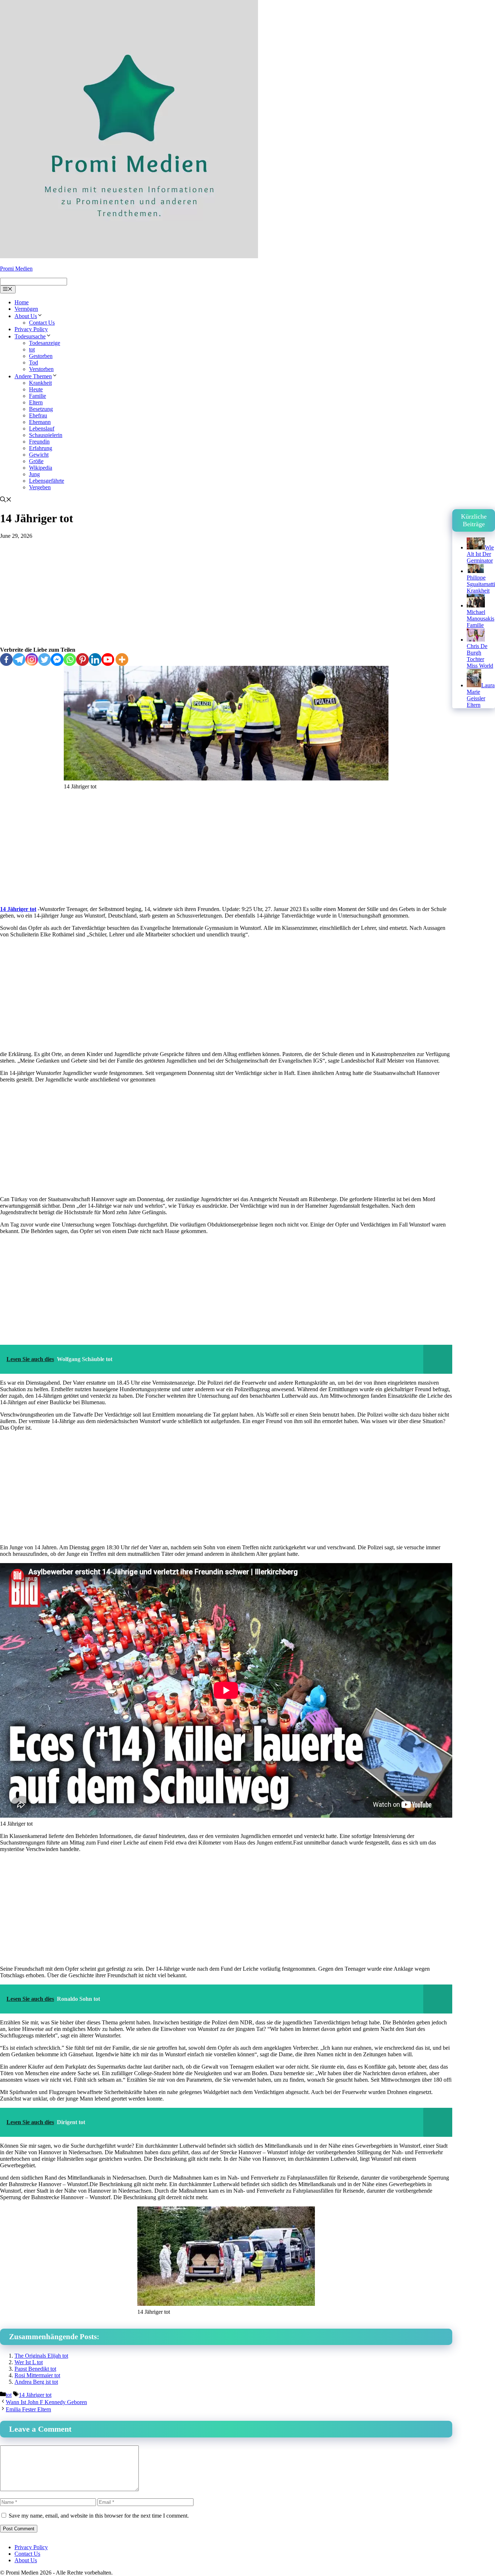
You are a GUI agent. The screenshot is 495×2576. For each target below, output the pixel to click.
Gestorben (41, 356)
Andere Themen (33, 376)
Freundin (39, 442)
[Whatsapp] (70, 660)
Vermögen (26, 309)
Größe (36, 461)
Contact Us (42, 323)
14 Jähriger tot (18, 909)
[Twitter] (44, 660)
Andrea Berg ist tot (36, 2382)
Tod (34, 362)
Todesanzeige (45, 343)
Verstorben (41, 369)
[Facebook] (6, 660)
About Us (26, 316)
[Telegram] (19, 660)
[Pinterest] (82, 660)
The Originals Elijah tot (41, 2356)
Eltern (36, 402)
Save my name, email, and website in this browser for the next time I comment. (99, 2516)
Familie (38, 396)
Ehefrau (38, 415)
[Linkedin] (95, 660)
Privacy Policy (31, 329)
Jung (34, 474)
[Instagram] (32, 660)
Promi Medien (16, 269)
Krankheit (40, 383)
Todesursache (30, 336)
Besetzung (41, 409)
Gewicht (39, 455)
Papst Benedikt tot (35, 2369)
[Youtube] (108, 660)
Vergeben (40, 487)
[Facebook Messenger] (57, 660)
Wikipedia (41, 468)
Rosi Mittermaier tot (37, 2375)
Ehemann (40, 422)
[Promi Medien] (129, 256)
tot (32, 349)
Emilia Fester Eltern (28, 2409)
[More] (122, 660)
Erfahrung (41, 448)
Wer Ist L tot (29, 2362)
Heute (36, 389)
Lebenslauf (42, 428)
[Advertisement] (226, 593)
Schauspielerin (46, 435)
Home (22, 302)
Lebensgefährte (47, 481)
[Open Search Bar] (6, 500)
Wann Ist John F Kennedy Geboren (46, 2402)
